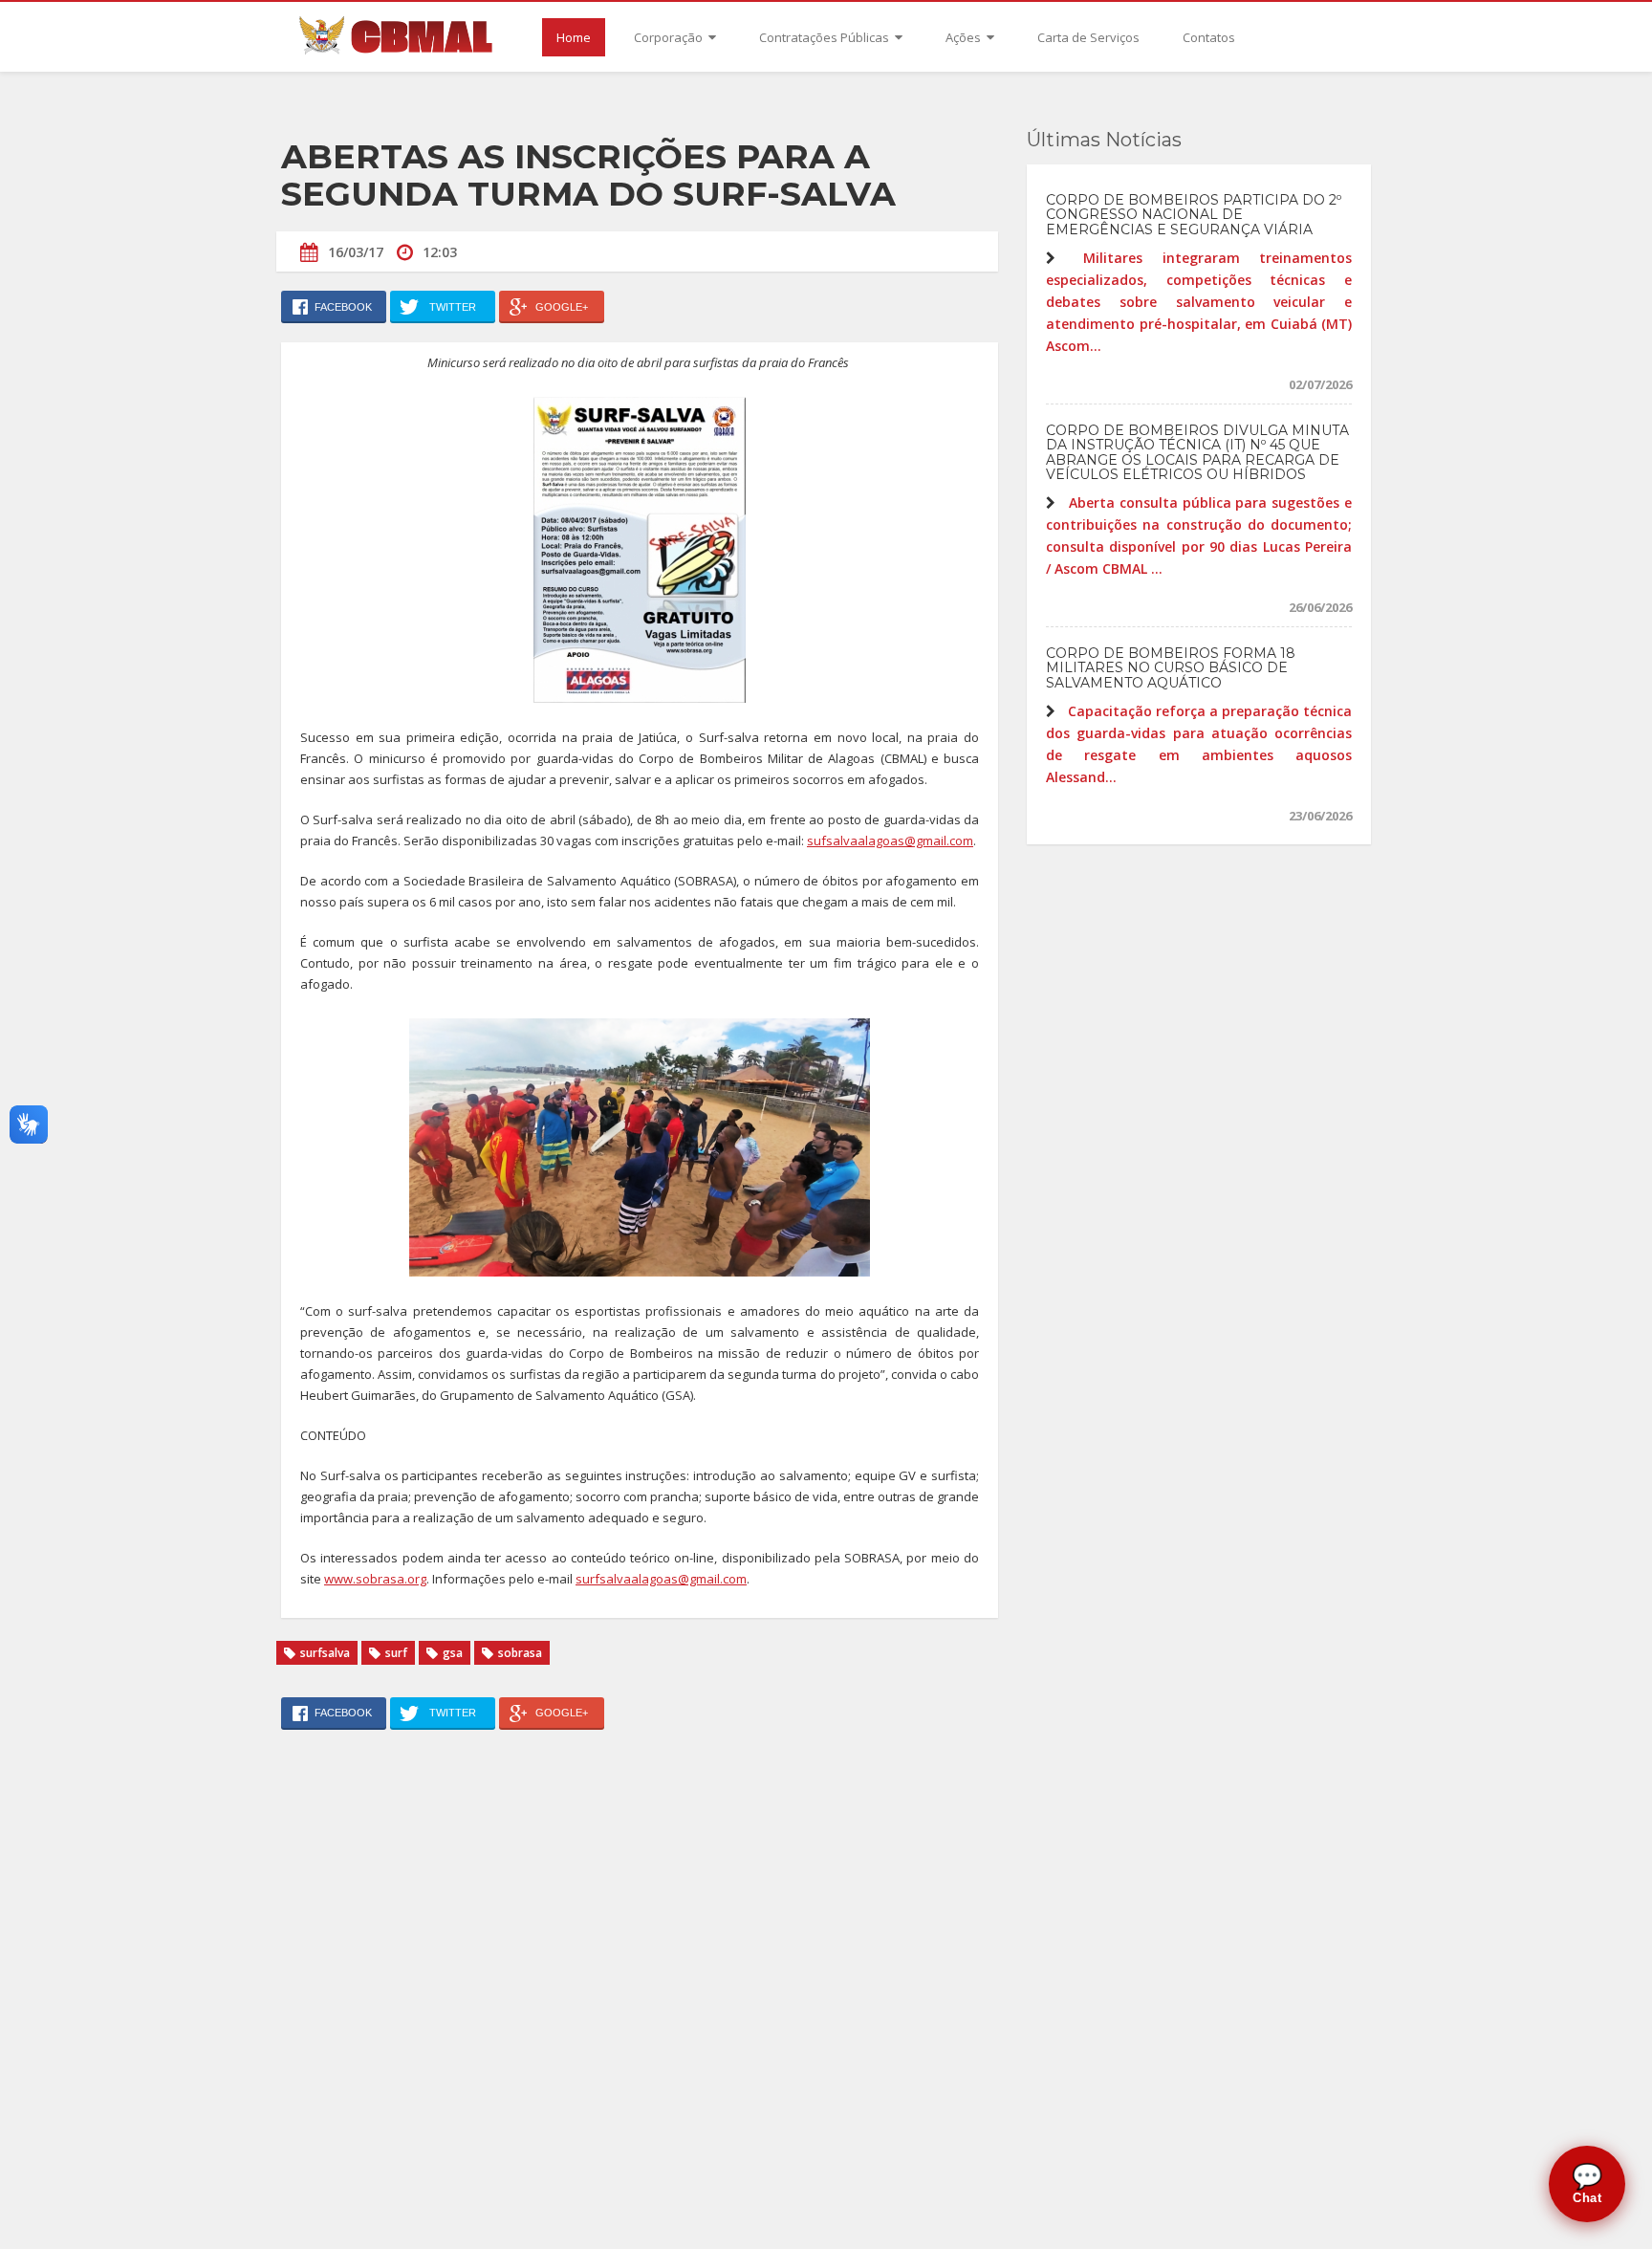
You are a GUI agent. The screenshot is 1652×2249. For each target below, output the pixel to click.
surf (396, 1653)
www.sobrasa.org (375, 1579)
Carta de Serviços (1088, 37)
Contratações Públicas (826, 37)
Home (574, 37)
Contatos (1209, 37)
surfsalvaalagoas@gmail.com (661, 1579)
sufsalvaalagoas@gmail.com (890, 841)
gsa (453, 1653)
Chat (1587, 2183)
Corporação (670, 37)
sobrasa (520, 1653)
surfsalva (325, 1653)
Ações (965, 37)
